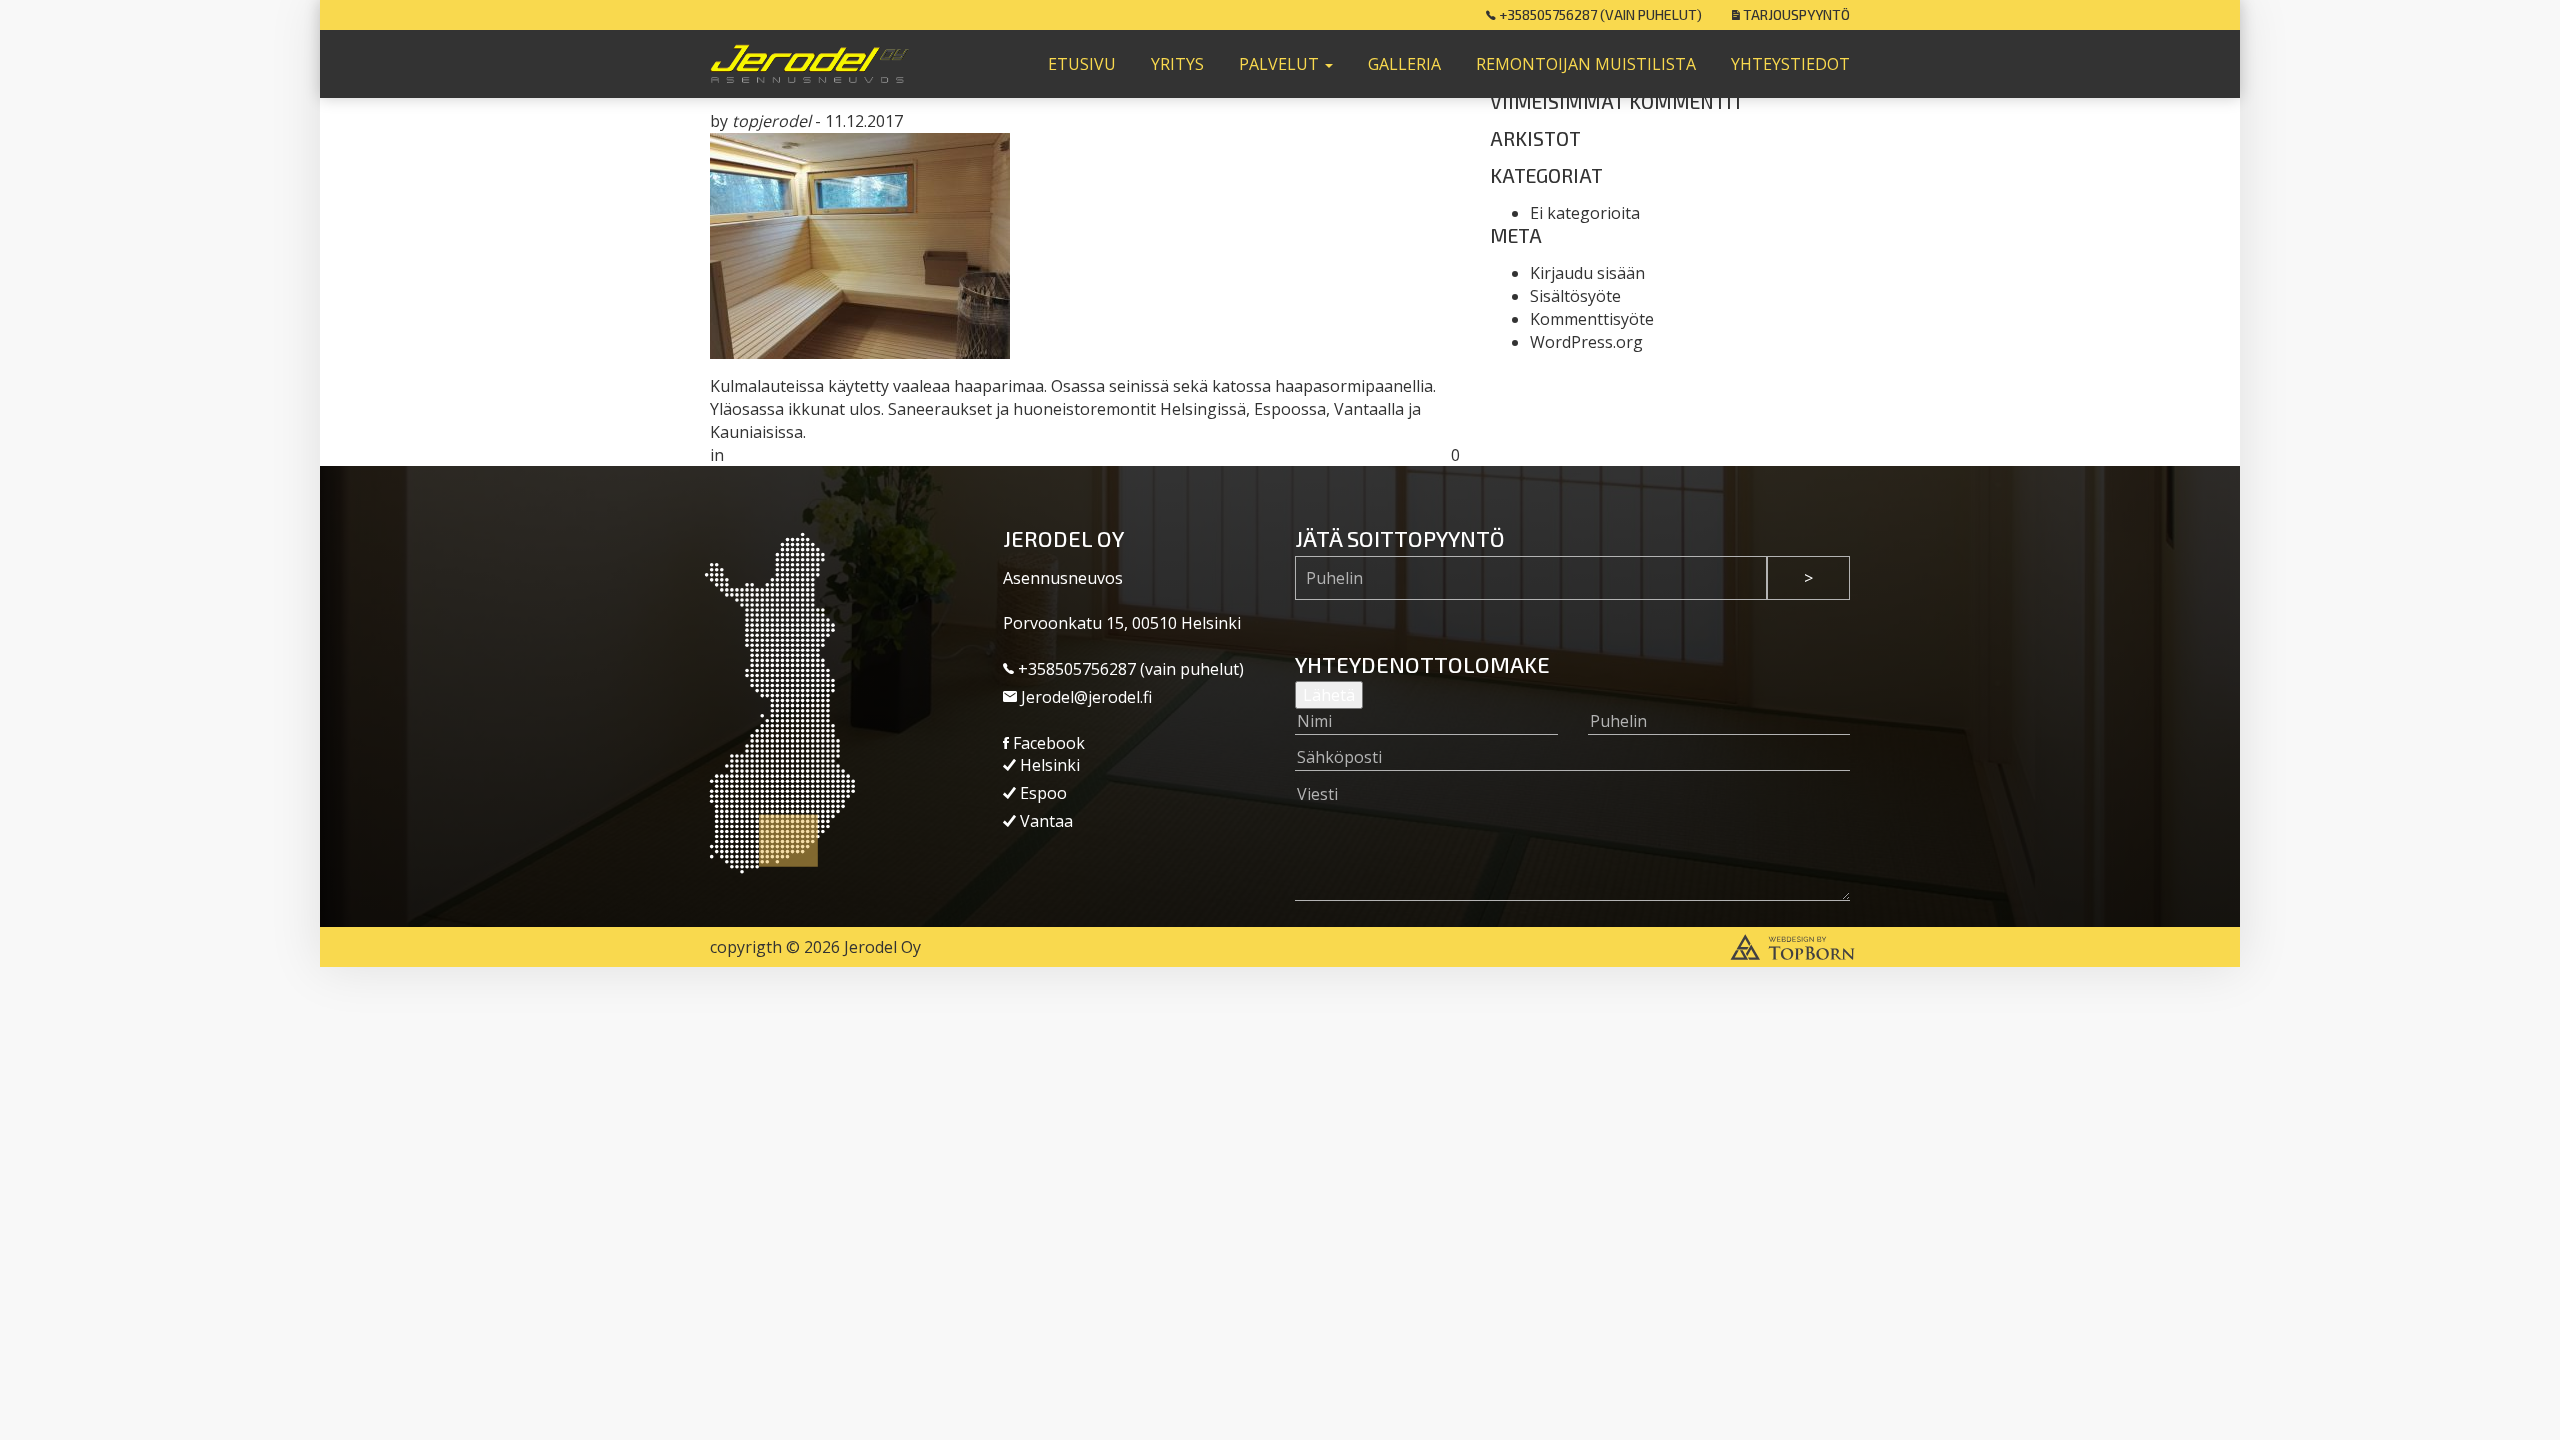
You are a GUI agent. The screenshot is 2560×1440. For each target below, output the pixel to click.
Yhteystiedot (1790, 64)
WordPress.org (1586, 342)
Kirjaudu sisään (1587, 273)
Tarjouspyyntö (1795, 14)
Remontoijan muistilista (1586, 64)
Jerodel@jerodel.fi (1084, 697)
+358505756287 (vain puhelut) (1599, 14)
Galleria (1404, 64)
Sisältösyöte (1575, 296)
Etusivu (1082, 64)
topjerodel (771, 121)
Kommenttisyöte (1592, 319)
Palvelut (1281, 64)
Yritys (1177, 64)
